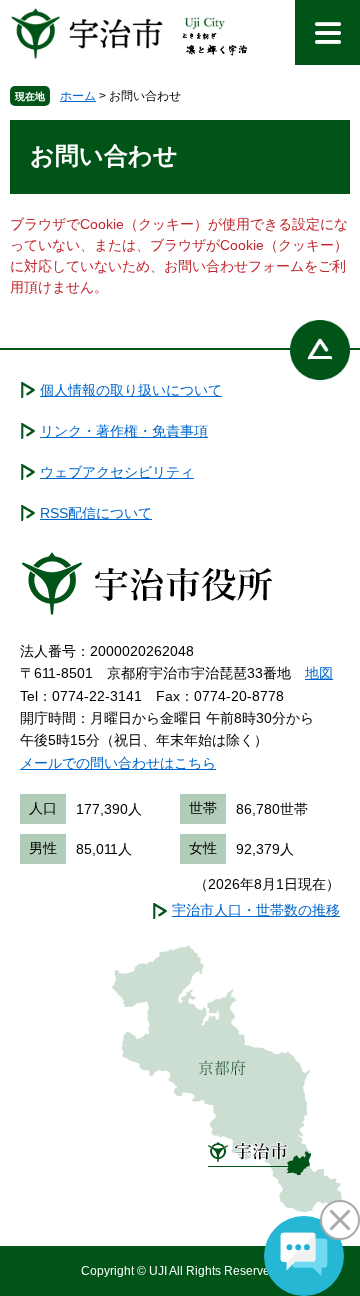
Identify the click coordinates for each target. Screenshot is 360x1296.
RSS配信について (96, 513)
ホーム (78, 96)
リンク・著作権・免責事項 (124, 431)
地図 (319, 673)
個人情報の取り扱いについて (131, 390)
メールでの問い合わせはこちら (118, 763)
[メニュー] (327, 32)
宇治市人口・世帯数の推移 (256, 910)
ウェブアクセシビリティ (117, 472)
